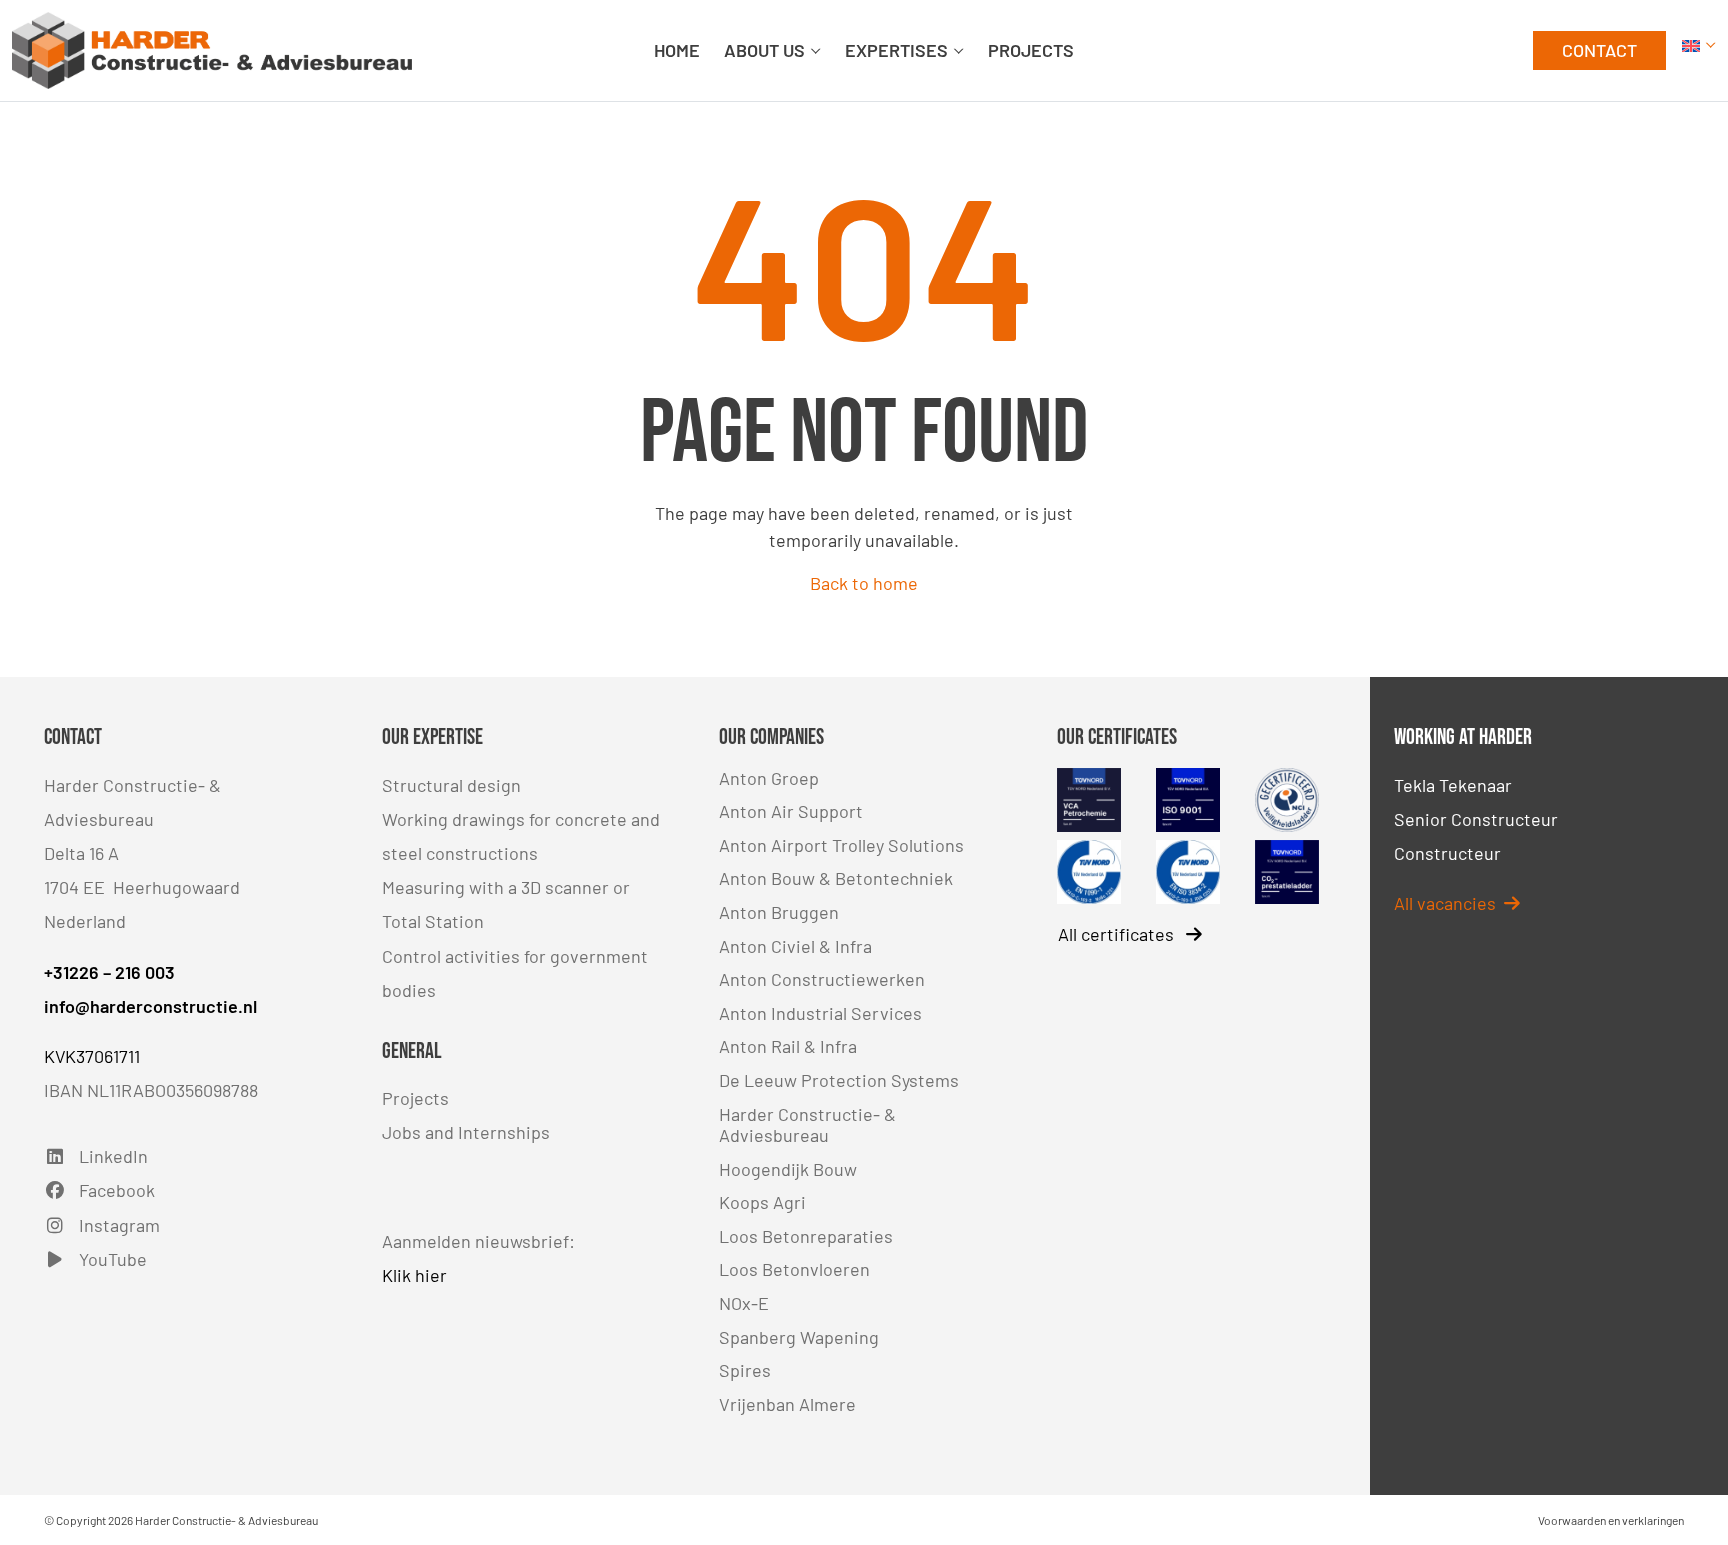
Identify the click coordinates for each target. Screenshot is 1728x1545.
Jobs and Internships (466, 1132)
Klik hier (414, 1275)
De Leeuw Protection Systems (839, 1080)
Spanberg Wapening (799, 1337)
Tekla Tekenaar (1453, 785)
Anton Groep (769, 778)
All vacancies (1445, 903)
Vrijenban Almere (787, 1404)
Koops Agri (762, 1202)
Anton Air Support (791, 811)
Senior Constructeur (1476, 819)
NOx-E (744, 1303)
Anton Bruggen (779, 912)
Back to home (864, 583)
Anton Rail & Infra (788, 1046)
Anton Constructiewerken (822, 979)
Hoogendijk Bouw (788, 1169)
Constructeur (1447, 853)
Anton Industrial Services (820, 1013)
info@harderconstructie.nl (150, 1006)
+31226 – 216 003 (109, 972)
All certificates (1118, 934)
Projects (415, 1098)
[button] (1699, 50)
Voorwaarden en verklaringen (1611, 1520)
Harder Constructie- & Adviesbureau (807, 1125)
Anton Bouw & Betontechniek (836, 878)
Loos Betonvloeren (794, 1269)
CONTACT (1599, 50)
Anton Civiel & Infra (795, 946)
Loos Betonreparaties (806, 1236)
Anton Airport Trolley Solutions (841, 845)
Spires (745, 1370)
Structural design (451, 785)
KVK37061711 (92, 1056)
